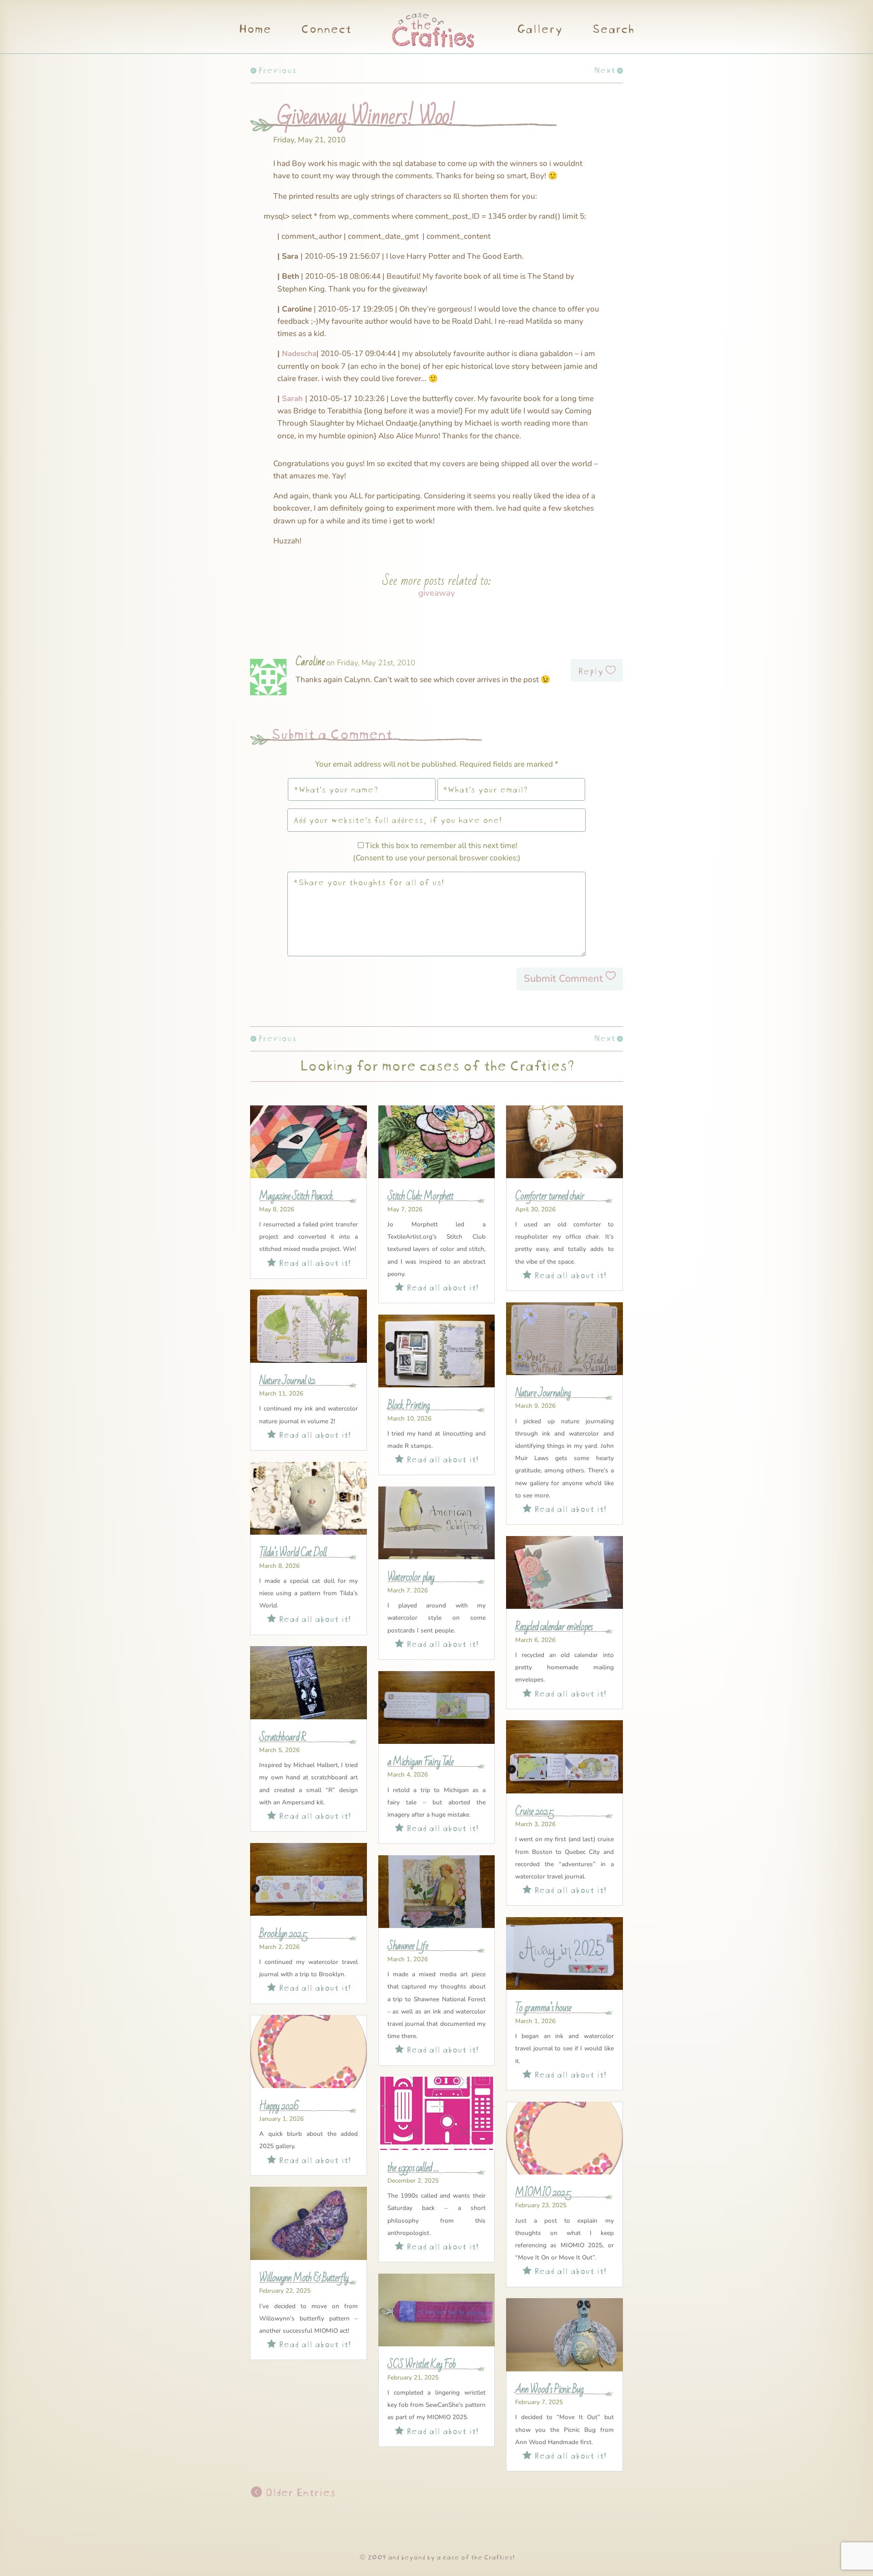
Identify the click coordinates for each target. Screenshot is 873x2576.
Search (613, 30)
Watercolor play (411, 1577)
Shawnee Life (408, 1946)
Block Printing (409, 1406)
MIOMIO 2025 (543, 2193)
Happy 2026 (279, 2106)
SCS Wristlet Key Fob (421, 2365)
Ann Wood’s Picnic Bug (549, 2390)
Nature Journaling (543, 1393)
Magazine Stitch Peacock (296, 1196)
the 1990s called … (413, 2168)
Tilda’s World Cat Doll (293, 1553)
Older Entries (299, 2491)
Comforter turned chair (550, 1196)
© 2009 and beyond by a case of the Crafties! (437, 2556)
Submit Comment (563, 979)
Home (255, 30)
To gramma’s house (543, 2008)
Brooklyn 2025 (283, 1934)
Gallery (539, 30)
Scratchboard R (282, 1737)
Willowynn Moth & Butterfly (304, 2278)
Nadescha (299, 354)
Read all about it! (309, 1262)
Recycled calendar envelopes (554, 1627)
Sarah (292, 399)
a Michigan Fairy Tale (420, 1762)
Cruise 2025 (534, 1812)
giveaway (437, 593)
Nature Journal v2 (287, 1381)
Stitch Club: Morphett (420, 1196)
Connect (326, 30)
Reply (590, 670)
